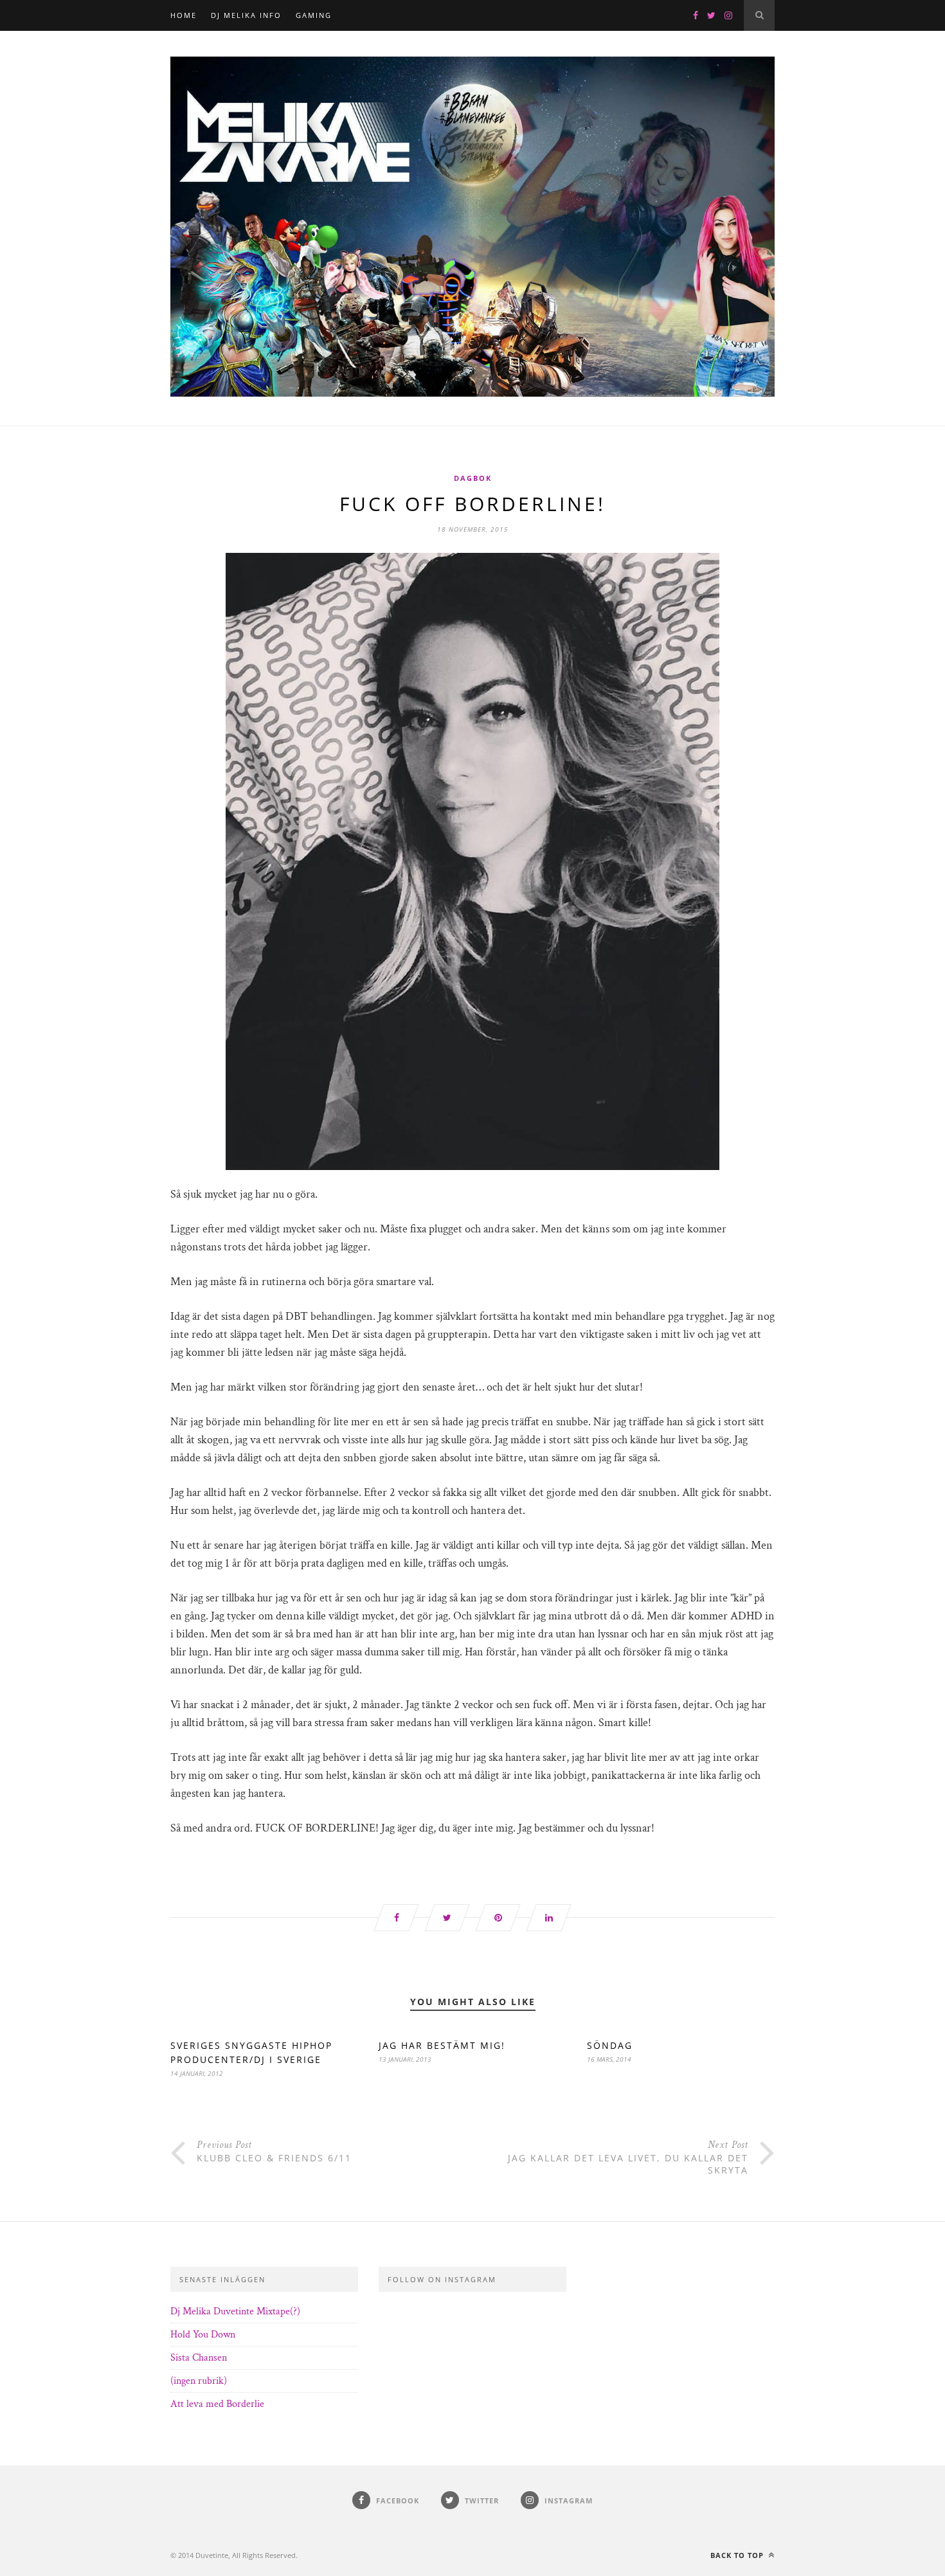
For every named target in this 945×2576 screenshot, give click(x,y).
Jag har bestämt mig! (442, 2045)
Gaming (314, 15)
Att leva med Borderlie (217, 2404)
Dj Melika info (246, 15)
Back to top (738, 2555)
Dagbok (473, 478)
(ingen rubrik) (199, 2381)
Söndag (610, 2045)
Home (184, 15)
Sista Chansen (199, 2358)
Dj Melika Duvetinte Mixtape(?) (235, 2311)
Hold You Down (203, 2335)
